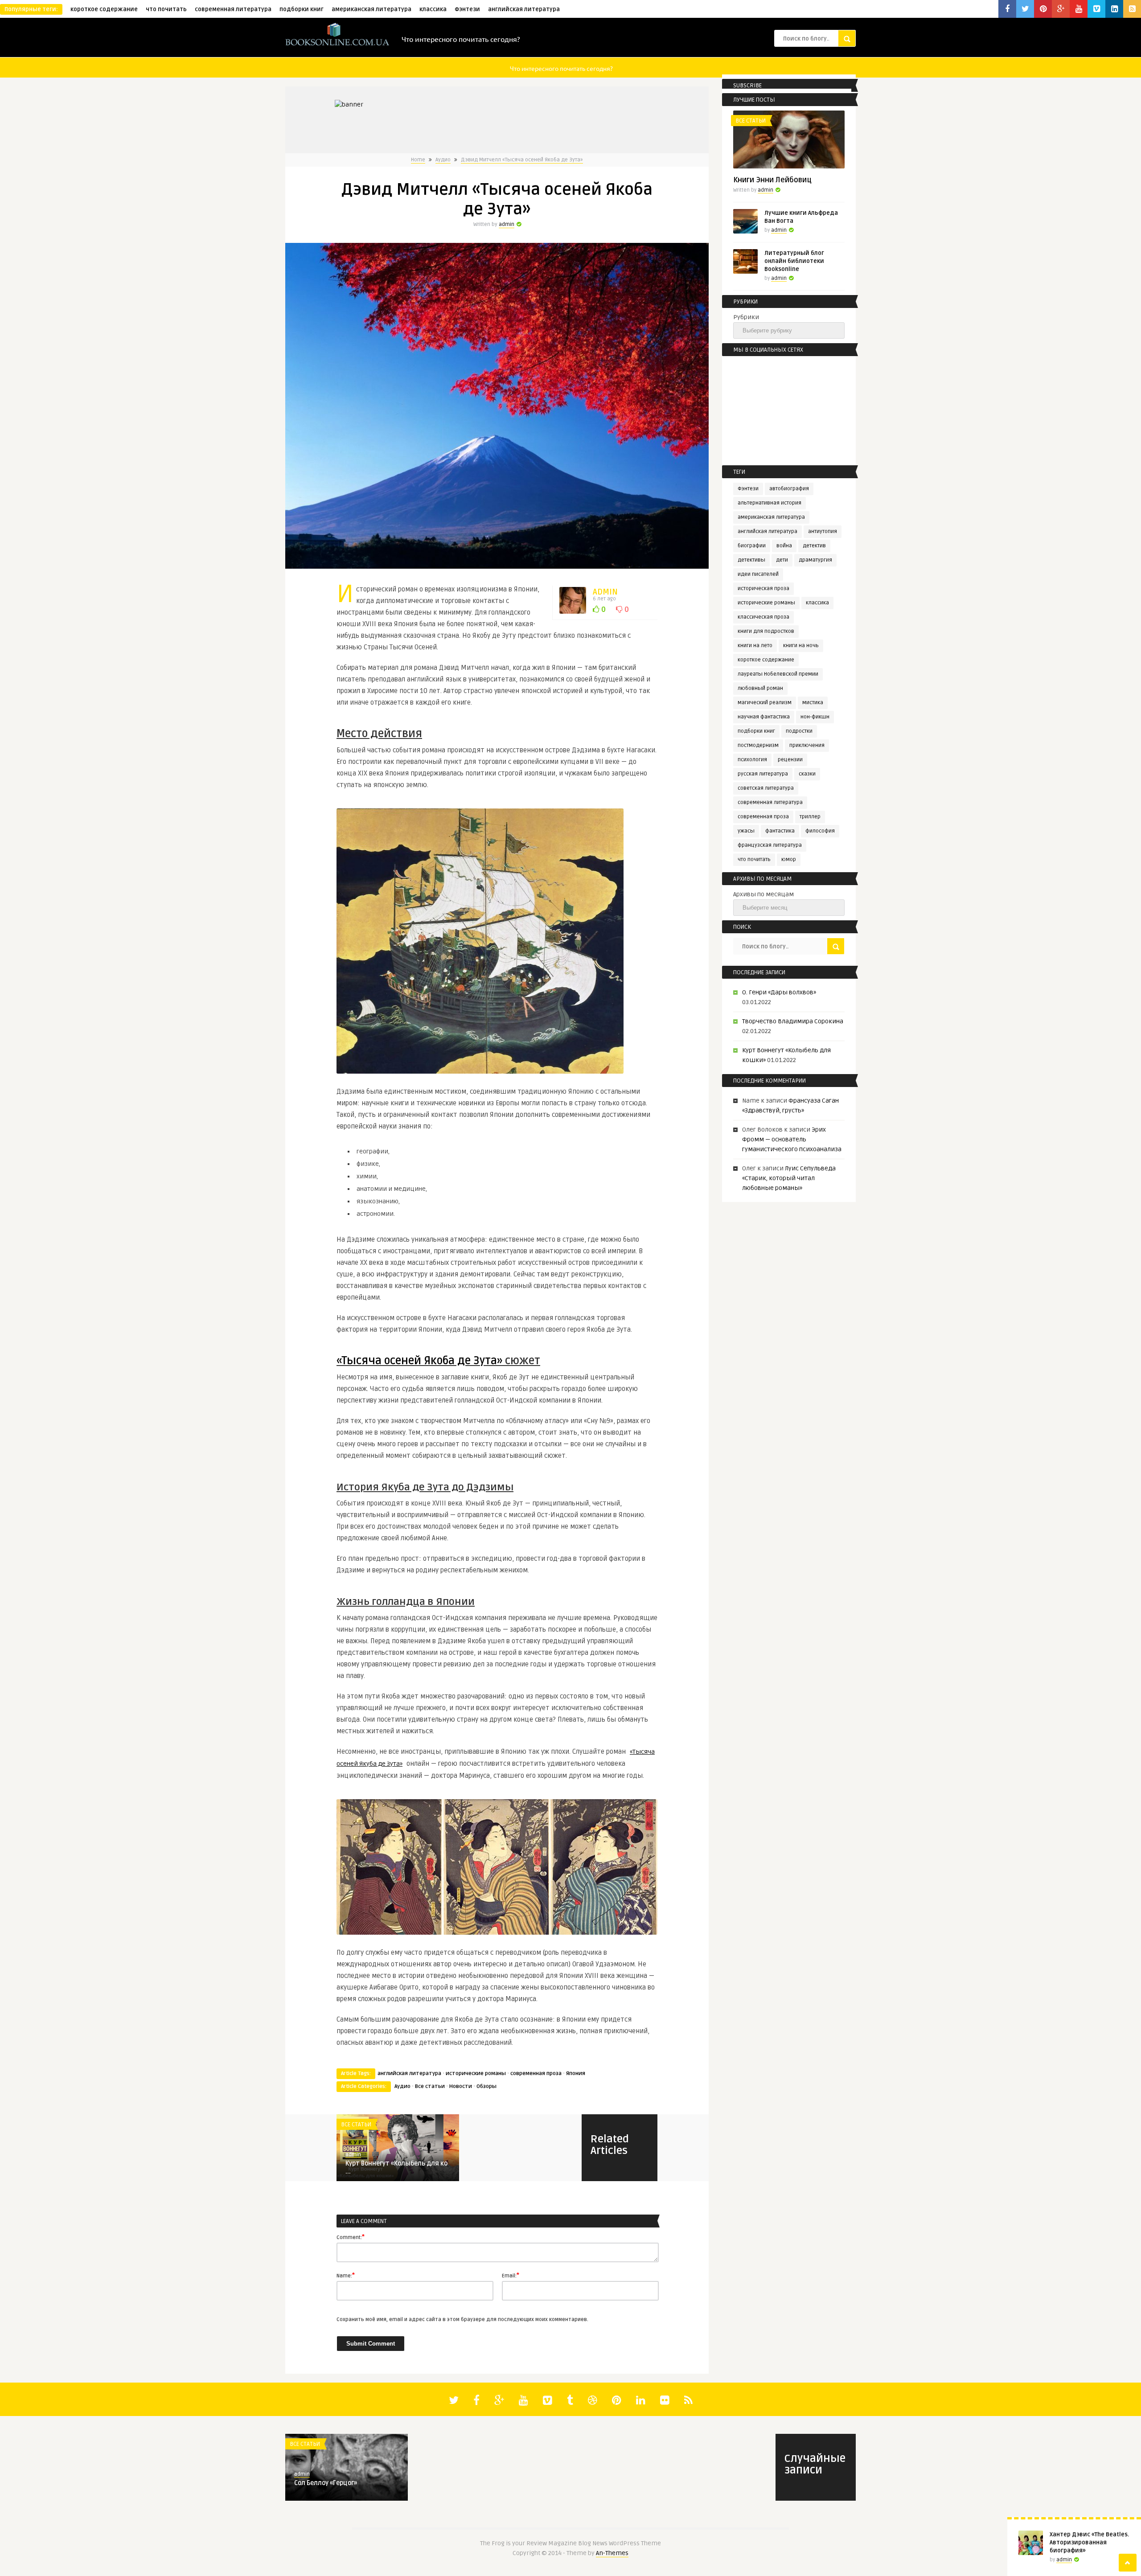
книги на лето (755, 646)
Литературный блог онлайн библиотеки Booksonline (794, 261)
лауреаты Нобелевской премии (778, 674)
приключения (807, 745)
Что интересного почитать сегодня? (461, 39)
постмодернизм (758, 745)
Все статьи (430, 2086)
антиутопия (823, 531)
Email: (511, 2275)
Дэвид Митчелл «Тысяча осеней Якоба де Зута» (522, 160)
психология (752, 760)
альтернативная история (770, 503)
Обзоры (486, 2086)
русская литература (763, 774)
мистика (813, 703)
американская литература (371, 9)
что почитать (166, 9)
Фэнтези (467, 9)
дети (782, 560)
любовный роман (760, 688)
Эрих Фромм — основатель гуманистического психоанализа (792, 1139)
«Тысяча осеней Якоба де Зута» (421, 1361)
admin (507, 224)
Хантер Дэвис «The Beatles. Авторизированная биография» (1089, 2543)
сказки (807, 774)
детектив (814, 546)
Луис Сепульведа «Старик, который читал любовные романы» (789, 1178)
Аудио (443, 160)
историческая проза (763, 589)
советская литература (766, 788)
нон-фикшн (815, 717)
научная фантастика (764, 717)
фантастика (780, 831)
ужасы (746, 831)
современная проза (536, 2074)
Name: (346, 2275)
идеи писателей (758, 574)
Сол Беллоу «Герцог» (326, 2483)
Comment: (351, 2237)
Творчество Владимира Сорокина (793, 1021)
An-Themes (612, 2553)
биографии (752, 546)
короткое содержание (104, 9)
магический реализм (765, 703)
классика (433, 9)
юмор (789, 859)
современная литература (233, 9)
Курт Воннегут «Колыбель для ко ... (396, 2168)
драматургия (815, 560)
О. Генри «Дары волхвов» (779, 992)
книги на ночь (801, 646)
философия (820, 831)
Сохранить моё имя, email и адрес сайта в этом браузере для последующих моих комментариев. (462, 2320)
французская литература (770, 845)
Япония (576, 2074)
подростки (799, 731)
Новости (461, 2086)
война (784, 546)
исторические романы (476, 2074)
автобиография (789, 489)
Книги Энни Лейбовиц (772, 180)
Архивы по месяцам (763, 894)
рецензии (790, 760)
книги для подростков (766, 631)
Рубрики (746, 317)
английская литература (524, 9)
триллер (810, 817)
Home (418, 160)
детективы (751, 560)
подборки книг (302, 9)
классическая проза (763, 617)
